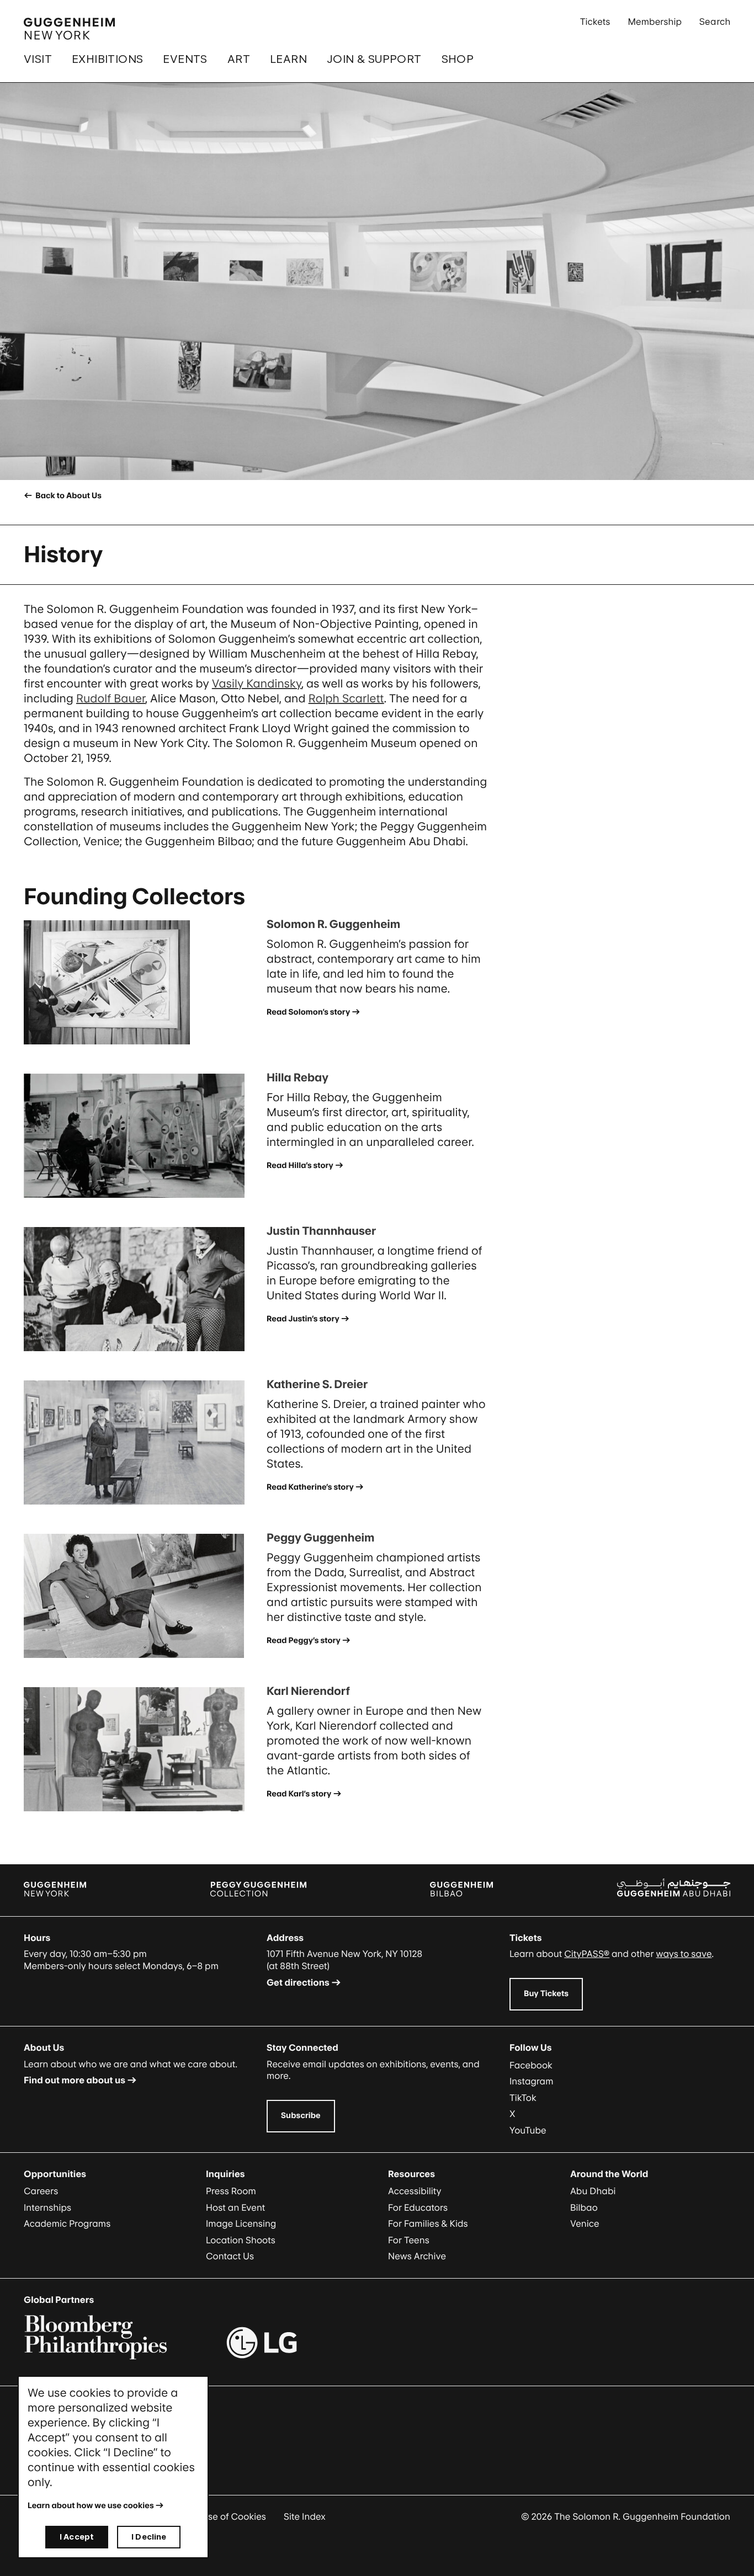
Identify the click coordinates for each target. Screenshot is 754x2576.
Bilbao (584, 2207)
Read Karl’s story (299, 1794)
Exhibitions (107, 59)
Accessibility (415, 2191)
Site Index (305, 2516)
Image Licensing (241, 2223)
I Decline (149, 2537)
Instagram (532, 2081)
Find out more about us (75, 2080)
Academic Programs (67, 2223)
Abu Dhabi (593, 2191)
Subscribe (301, 2116)
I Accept (77, 2537)
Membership (655, 22)
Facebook (531, 2065)
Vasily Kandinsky (257, 684)
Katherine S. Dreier (317, 1384)
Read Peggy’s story (304, 1641)
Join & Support (374, 59)
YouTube (528, 2130)
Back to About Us (68, 496)
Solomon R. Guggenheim (333, 924)
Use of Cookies (234, 2516)
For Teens (409, 2240)
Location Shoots (241, 2240)
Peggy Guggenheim (320, 1538)
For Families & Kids (428, 2223)
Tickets (595, 22)
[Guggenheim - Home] (69, 29)
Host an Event (235, 2207)
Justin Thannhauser (321, 1231)
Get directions (298, 1982)
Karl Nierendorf (308, 1691)
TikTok (523, 2098)
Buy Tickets (546, 1994)
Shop (458, 59)
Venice (585, 2223)
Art (239, 59)
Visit (38, 59)
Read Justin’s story (303, 1319)
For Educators (418, 2207)
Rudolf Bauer (111, 698)
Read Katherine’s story (310, 1487)
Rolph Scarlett (346, 698)
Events (185, 59)
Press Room (231, 2191)
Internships (47, 2207)
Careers (41, 2191)
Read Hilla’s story (300, 1166)
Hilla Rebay (298, 1078)
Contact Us (230, 2256)
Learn (288, 59)
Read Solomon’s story (308, 1012)
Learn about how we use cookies (91, 2506)
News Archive (417, 2256)
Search (715, 22)
